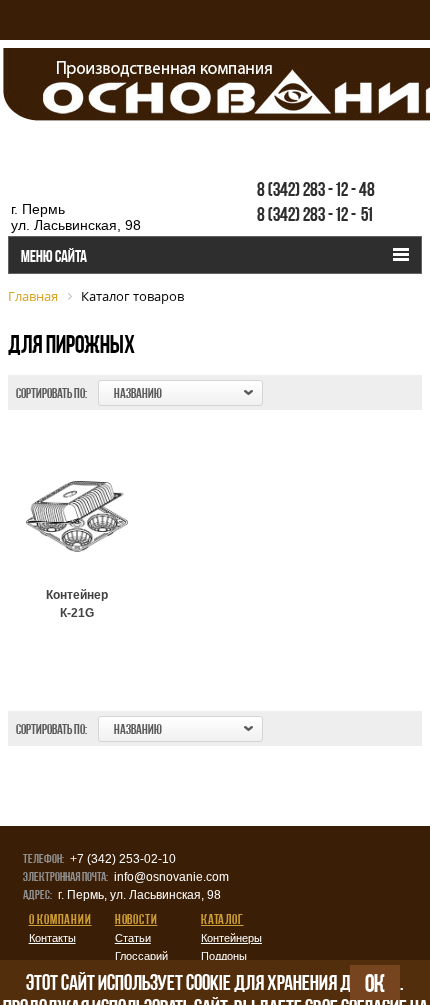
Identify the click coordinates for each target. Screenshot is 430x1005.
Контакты (52, 938)
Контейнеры (231, 938)
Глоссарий (141, 956)
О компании (60, 919)
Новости (136, 919)
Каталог (222, 919)
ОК (375, 983)
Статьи (133, 938)
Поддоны (224, 956)
